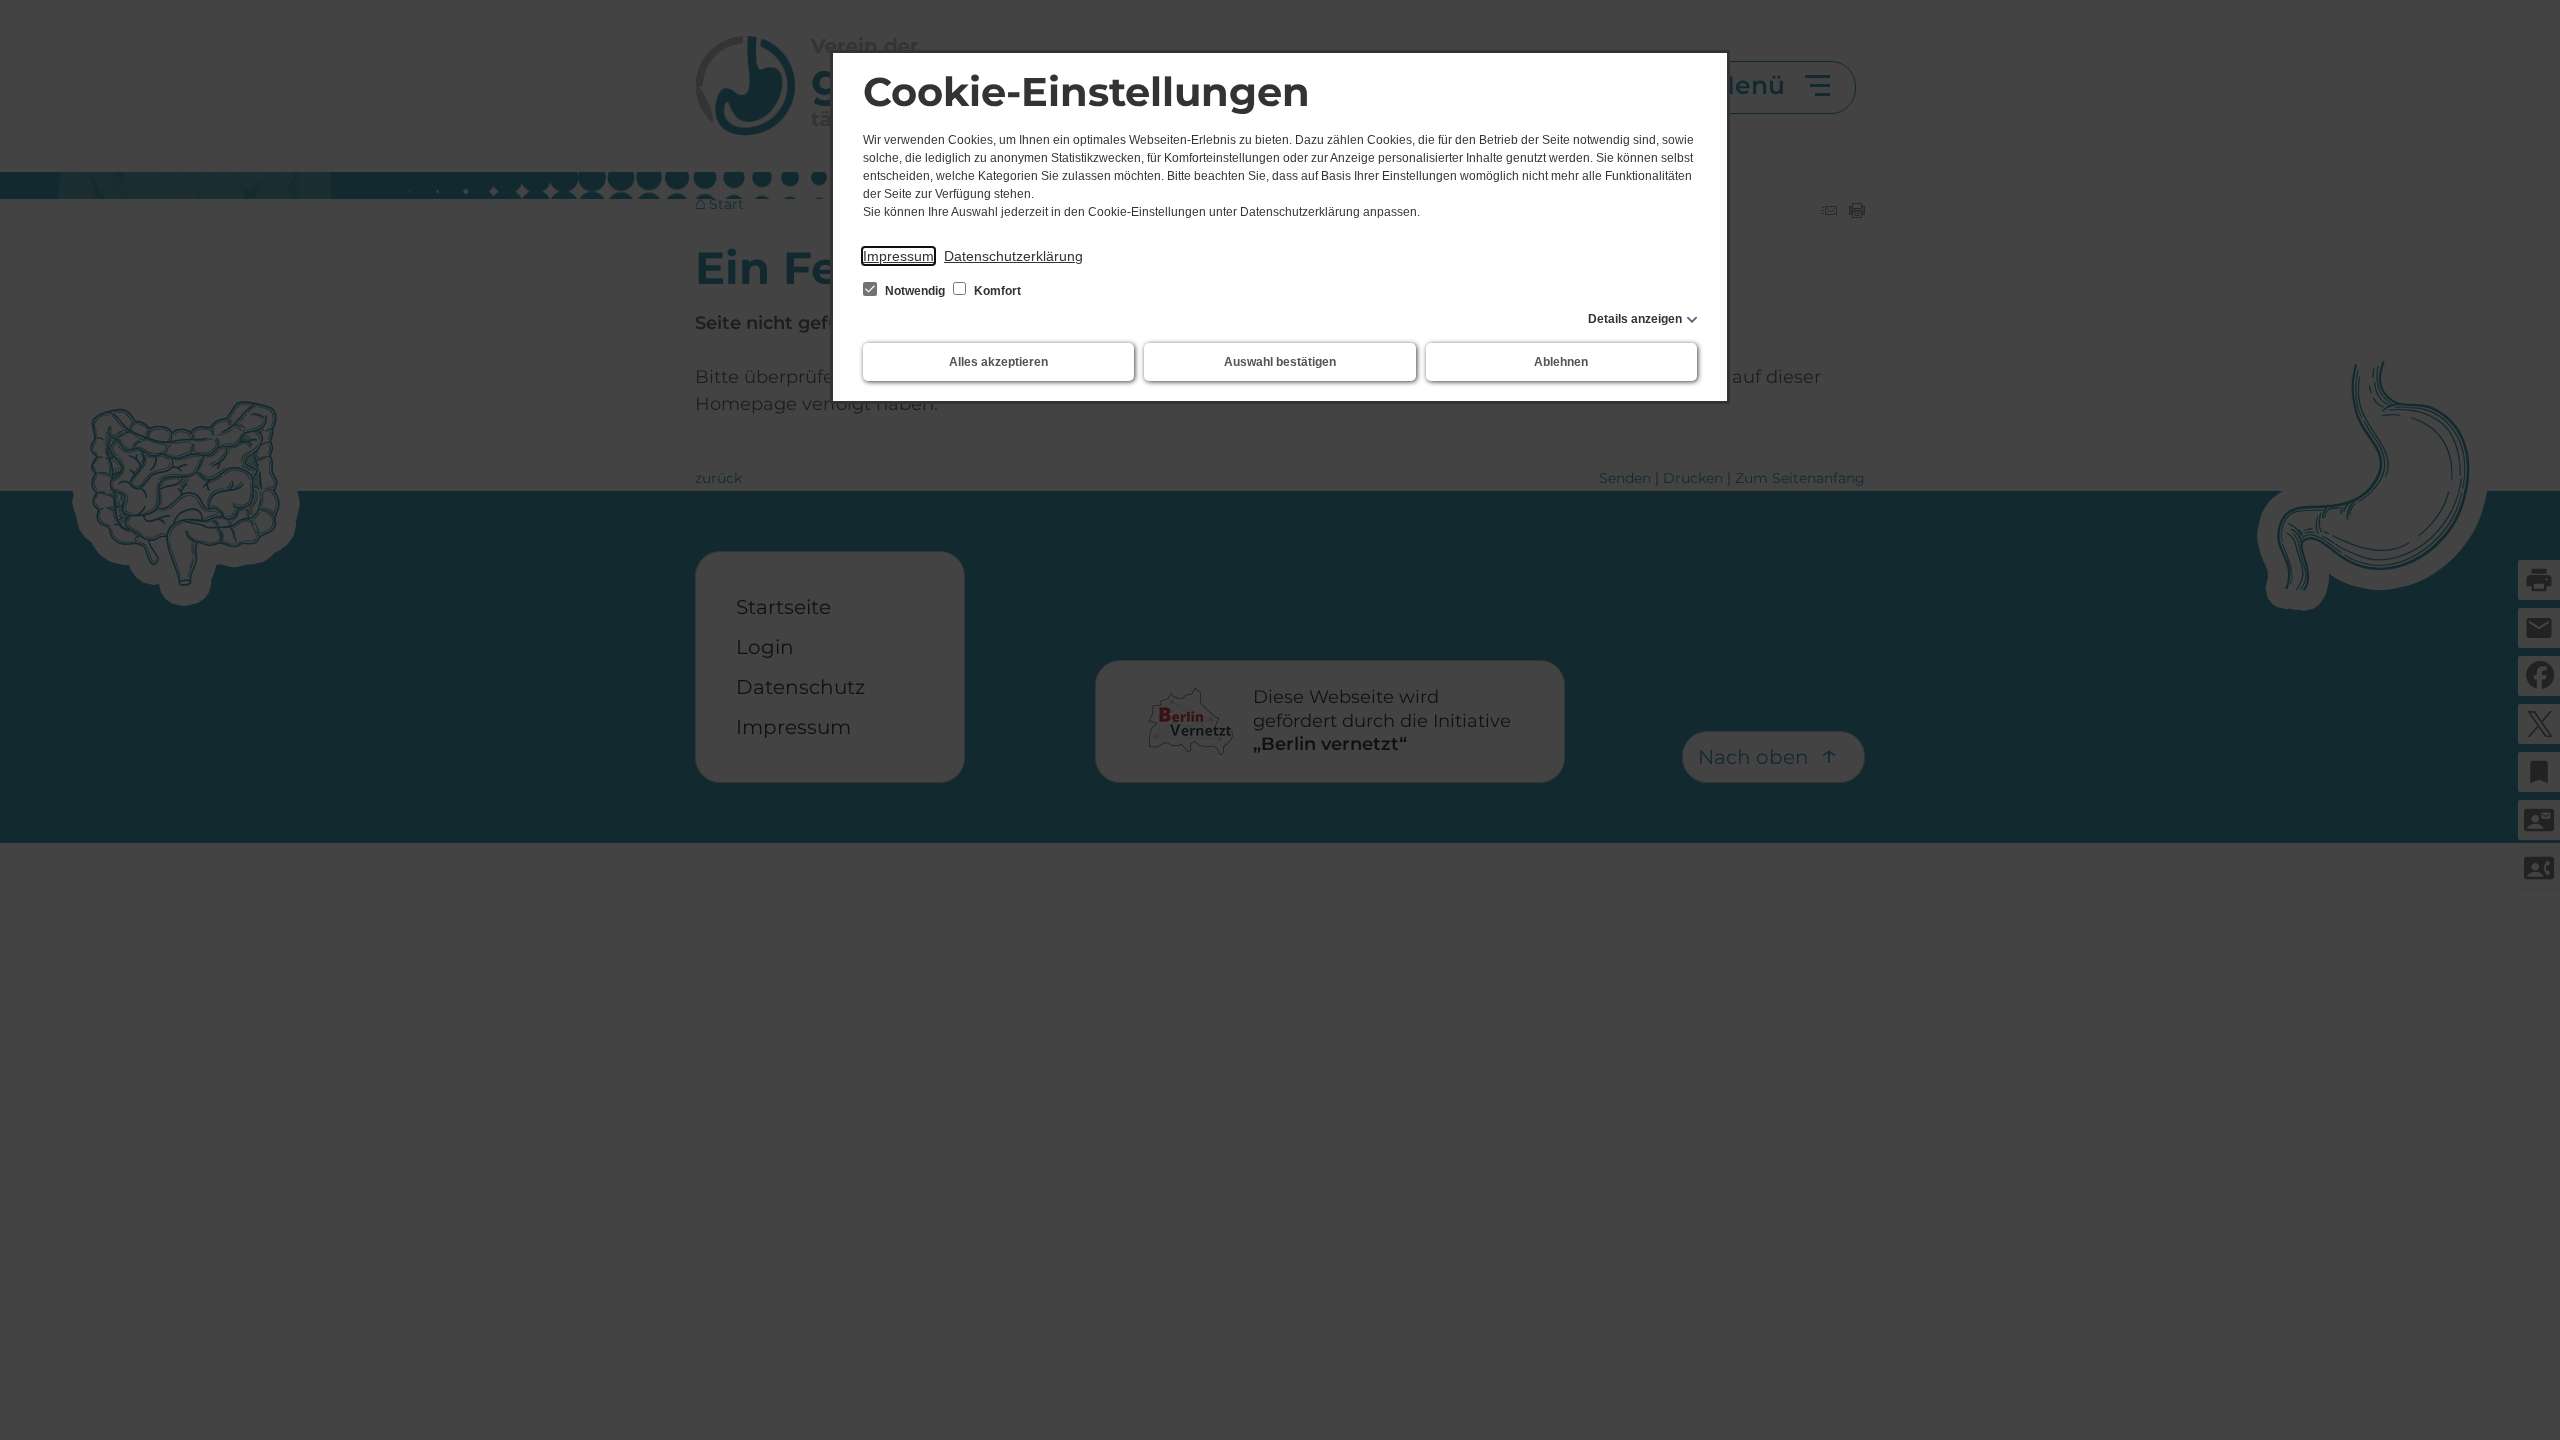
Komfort (996, 291)
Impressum (898, 256)
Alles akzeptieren (998, 362)
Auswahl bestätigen (1280, 362)
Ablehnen (1561, 362)
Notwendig (915, 291)
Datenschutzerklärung (1013, 256)
